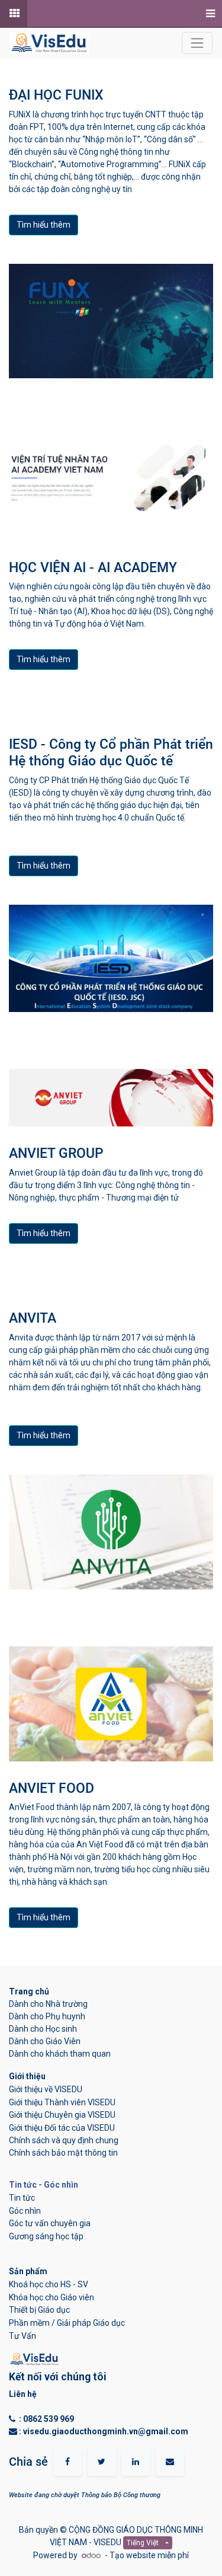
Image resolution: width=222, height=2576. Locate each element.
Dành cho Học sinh (43, 2029)
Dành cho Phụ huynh (47, 2016)
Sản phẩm (28, 2271)
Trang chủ (30, 1991)
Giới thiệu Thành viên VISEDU (62, 2102)
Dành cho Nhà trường (48, 2004)
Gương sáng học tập (46, 2236)
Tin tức (22, 2198)
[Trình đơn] (209, 14)
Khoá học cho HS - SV (49, 2284)
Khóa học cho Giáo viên (52, 2297)
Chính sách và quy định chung (64, 2140)
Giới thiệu (28, 2076)
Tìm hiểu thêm (44, 225)
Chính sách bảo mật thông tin (63, 2153)
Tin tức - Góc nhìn (44, 2185)
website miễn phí (157, 2555)
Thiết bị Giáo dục (39, 2310)
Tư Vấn (22, 2336)
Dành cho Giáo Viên (45, 2041)
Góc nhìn (25, 2211)
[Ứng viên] (14, 14)
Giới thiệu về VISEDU (46, 2089)
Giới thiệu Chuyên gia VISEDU (62, 2115)
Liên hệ (23, 2394)
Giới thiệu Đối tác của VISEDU (62, 2128)
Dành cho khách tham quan (60, 2054)
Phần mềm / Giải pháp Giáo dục (67, 2323)
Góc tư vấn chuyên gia (50, 2223)
